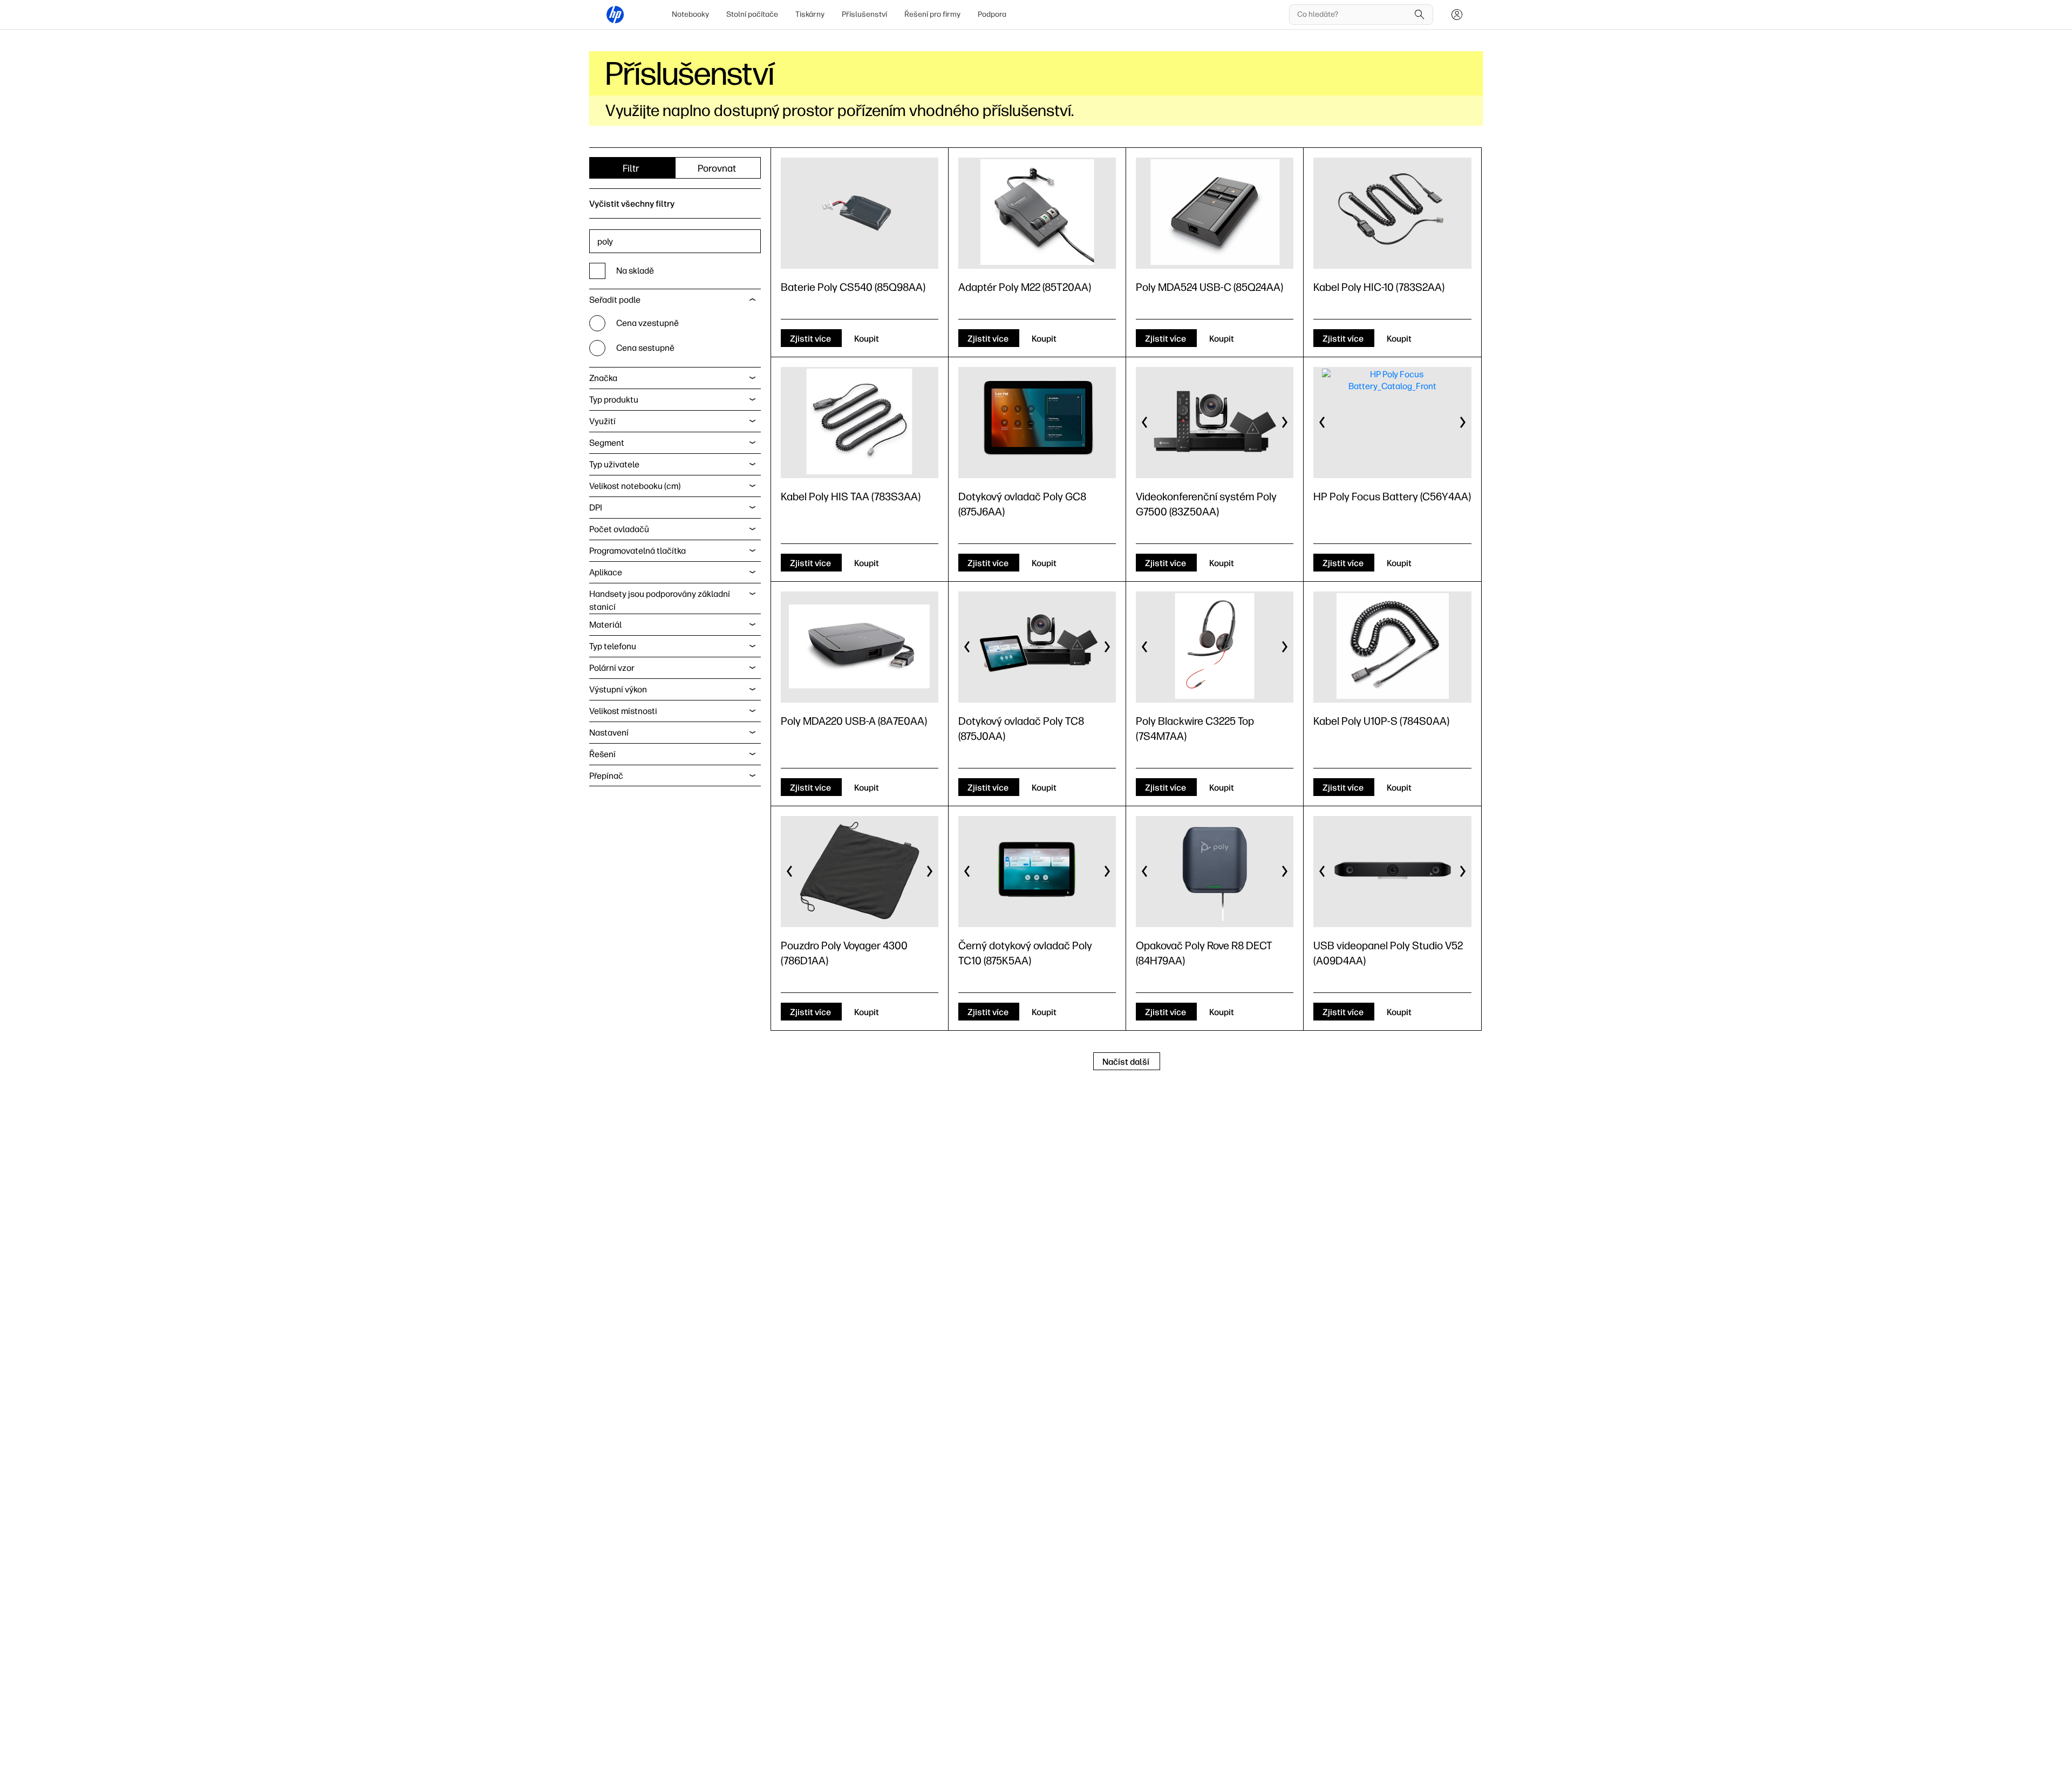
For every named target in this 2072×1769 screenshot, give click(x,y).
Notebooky (690, 14)
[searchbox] (1353, 15)
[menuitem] (690, 15)
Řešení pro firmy (932, 14)
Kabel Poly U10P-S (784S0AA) (1381, 721)
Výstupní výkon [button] (618, 689)
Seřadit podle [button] (615, 300)
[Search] (1420, 15)
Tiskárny (810, 14)
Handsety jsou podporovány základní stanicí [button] (660, 600)
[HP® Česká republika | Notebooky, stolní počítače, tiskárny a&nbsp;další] (615, 15)
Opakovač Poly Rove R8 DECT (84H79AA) (1204, 953)
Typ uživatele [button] (614, 464)
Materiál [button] (605, 625)
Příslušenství (864, 14)
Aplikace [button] (606, 572)
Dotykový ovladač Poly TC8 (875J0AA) (1021, 729)
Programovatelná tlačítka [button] (638, 551)
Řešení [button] (602, 754)
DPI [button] (596, 508)
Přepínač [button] (606, 776)
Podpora (992, 14)
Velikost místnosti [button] (623, 711)
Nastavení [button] (609, 733)
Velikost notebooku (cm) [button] (635, 486)
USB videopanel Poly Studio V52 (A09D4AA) (1388, 953)
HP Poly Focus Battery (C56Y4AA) (1392, 496)
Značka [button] (603, 378)
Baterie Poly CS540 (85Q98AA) (853, 287)
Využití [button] (602, 421)
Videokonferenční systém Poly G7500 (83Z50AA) (1206, 504)
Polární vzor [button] (612, 668)
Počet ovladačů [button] (619, 529)
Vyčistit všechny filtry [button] (632, 204)
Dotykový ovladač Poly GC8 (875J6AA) (1022, 504)
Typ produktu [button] (614, 400)
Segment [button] (607, 443)
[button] (1145, 423)
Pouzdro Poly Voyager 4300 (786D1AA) (844, 953)
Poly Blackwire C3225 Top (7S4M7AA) (1195, 729)
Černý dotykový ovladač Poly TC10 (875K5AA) (1025, 953)
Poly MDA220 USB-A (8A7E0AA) (854, 721)
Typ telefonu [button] (613, 646)
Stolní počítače (752, 14)
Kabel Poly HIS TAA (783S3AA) (851, 496)
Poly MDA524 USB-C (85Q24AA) (1209, 287)
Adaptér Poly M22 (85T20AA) (1025, 287)
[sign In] (1457, 15)
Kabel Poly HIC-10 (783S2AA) (1379, 287)
